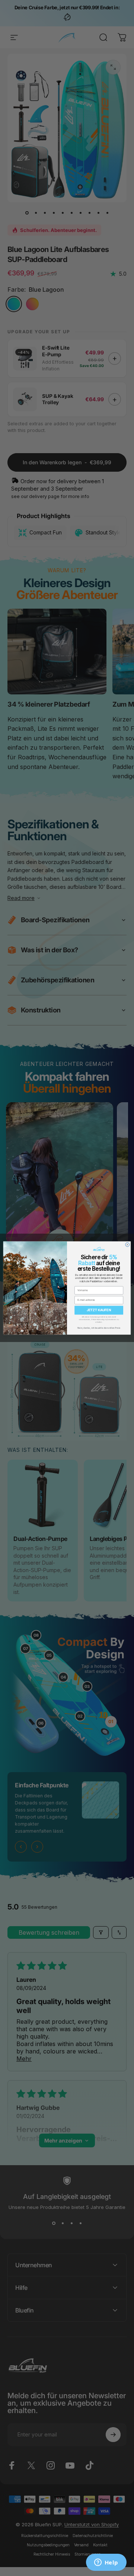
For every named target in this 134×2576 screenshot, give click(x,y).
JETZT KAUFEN (99, 1310)
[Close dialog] (127, 1245)
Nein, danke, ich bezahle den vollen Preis (99, 1328)
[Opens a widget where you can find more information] (106, 2563)
